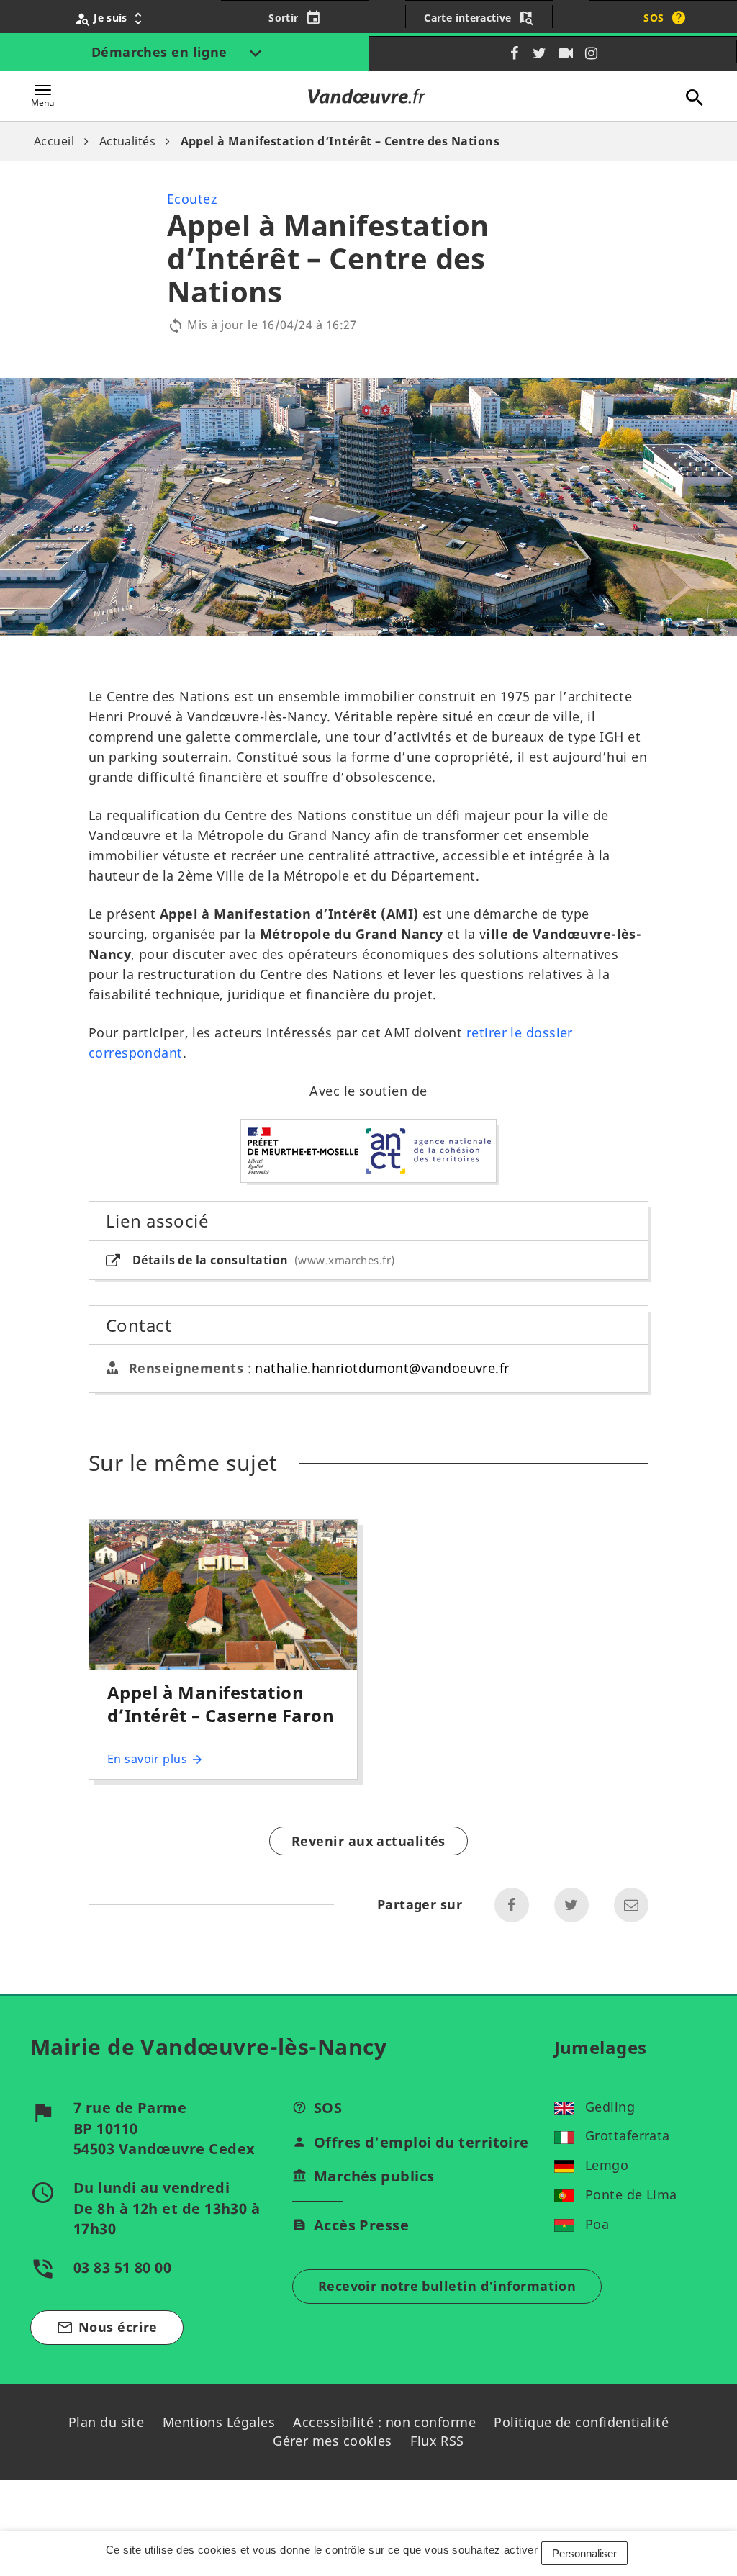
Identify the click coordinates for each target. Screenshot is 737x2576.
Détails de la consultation (262, 1260)
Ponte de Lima (631, 2194)
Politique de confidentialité (581, 2422)
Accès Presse (361, 2225)
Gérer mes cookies (333, 2441)
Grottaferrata (628, 2135)
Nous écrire (107, 2327)
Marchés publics (374, 2176)
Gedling (610, 2107)
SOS (328, 2108)
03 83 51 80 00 (122, 2267)
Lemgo (607, 2165)
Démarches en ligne (162, 52)
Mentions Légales (219, 2422)
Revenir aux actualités (368, 1841)
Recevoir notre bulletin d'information (447, 2286)
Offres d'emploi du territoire (421, 2142)
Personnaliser (584, 2553)
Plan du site (106, 2422)
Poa (597, 2224)
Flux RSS (437, 2441)
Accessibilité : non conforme (384, 2422)
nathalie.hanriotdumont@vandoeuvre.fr (382, 1368)
